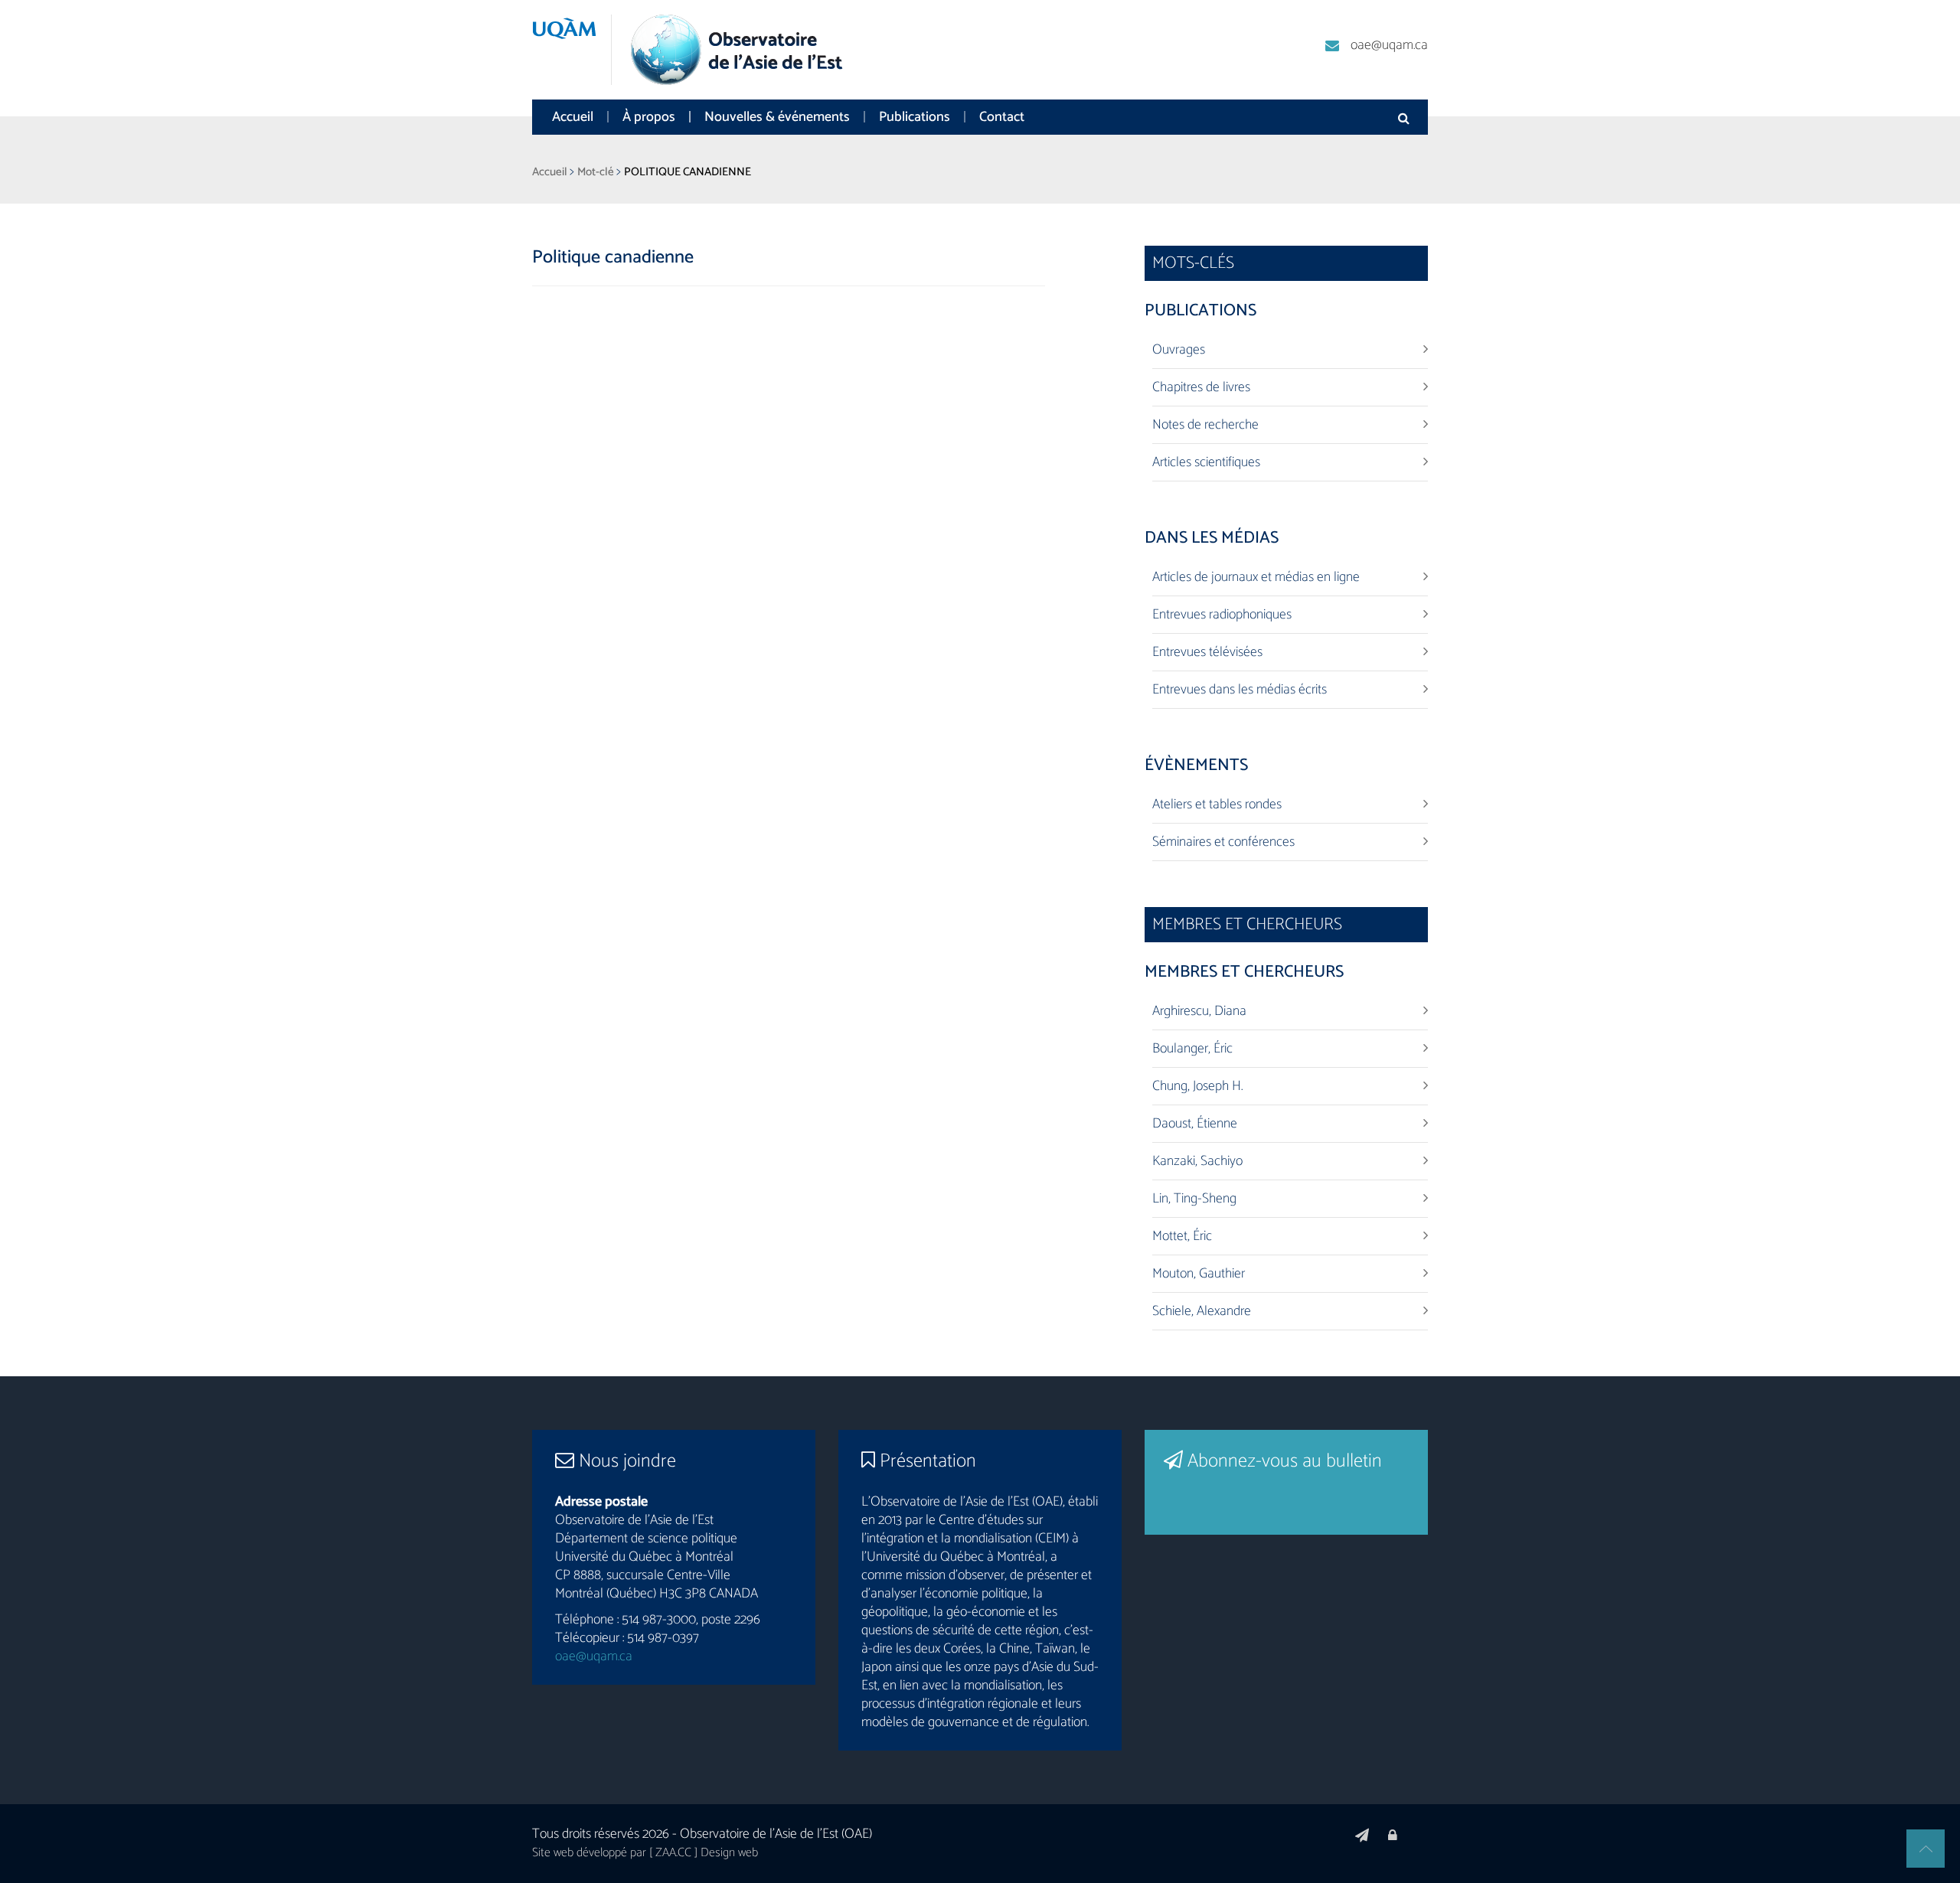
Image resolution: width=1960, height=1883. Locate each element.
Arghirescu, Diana (1199, 1011)
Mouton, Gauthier (1199, 1274)
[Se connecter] (1393, 1836)
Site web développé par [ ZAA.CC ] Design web (645, 1853)
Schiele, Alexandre (1202, 1311)
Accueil (573, 117)
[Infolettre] (1362, 1836)
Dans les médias (1212, 538)
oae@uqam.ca (1389, 45)
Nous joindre (625, 1461)
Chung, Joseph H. (1197, 1086)
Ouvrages (1179, 350)
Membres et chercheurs (1244, 972)
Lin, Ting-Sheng (1194, 1199)
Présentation (926, 1461)
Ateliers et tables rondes (1217, 804)
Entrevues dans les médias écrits (1240, 690)
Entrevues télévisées (1207, 652)
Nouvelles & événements (777, 117)
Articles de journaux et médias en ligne (1256, 577)
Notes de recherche (1205, 425)
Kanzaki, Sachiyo (1197, 1161)
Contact (1002, 117)
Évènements (1196, 765)
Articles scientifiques (1206, 462)
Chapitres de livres (1201, 387)
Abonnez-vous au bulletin (1282, 1461)
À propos (649, 117)
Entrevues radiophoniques (1222, 615)
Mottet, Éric (1182, 1236)
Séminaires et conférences (1223, 842)
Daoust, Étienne (1195, 1124)
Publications (915, 117)
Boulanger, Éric (1192, 1049)
